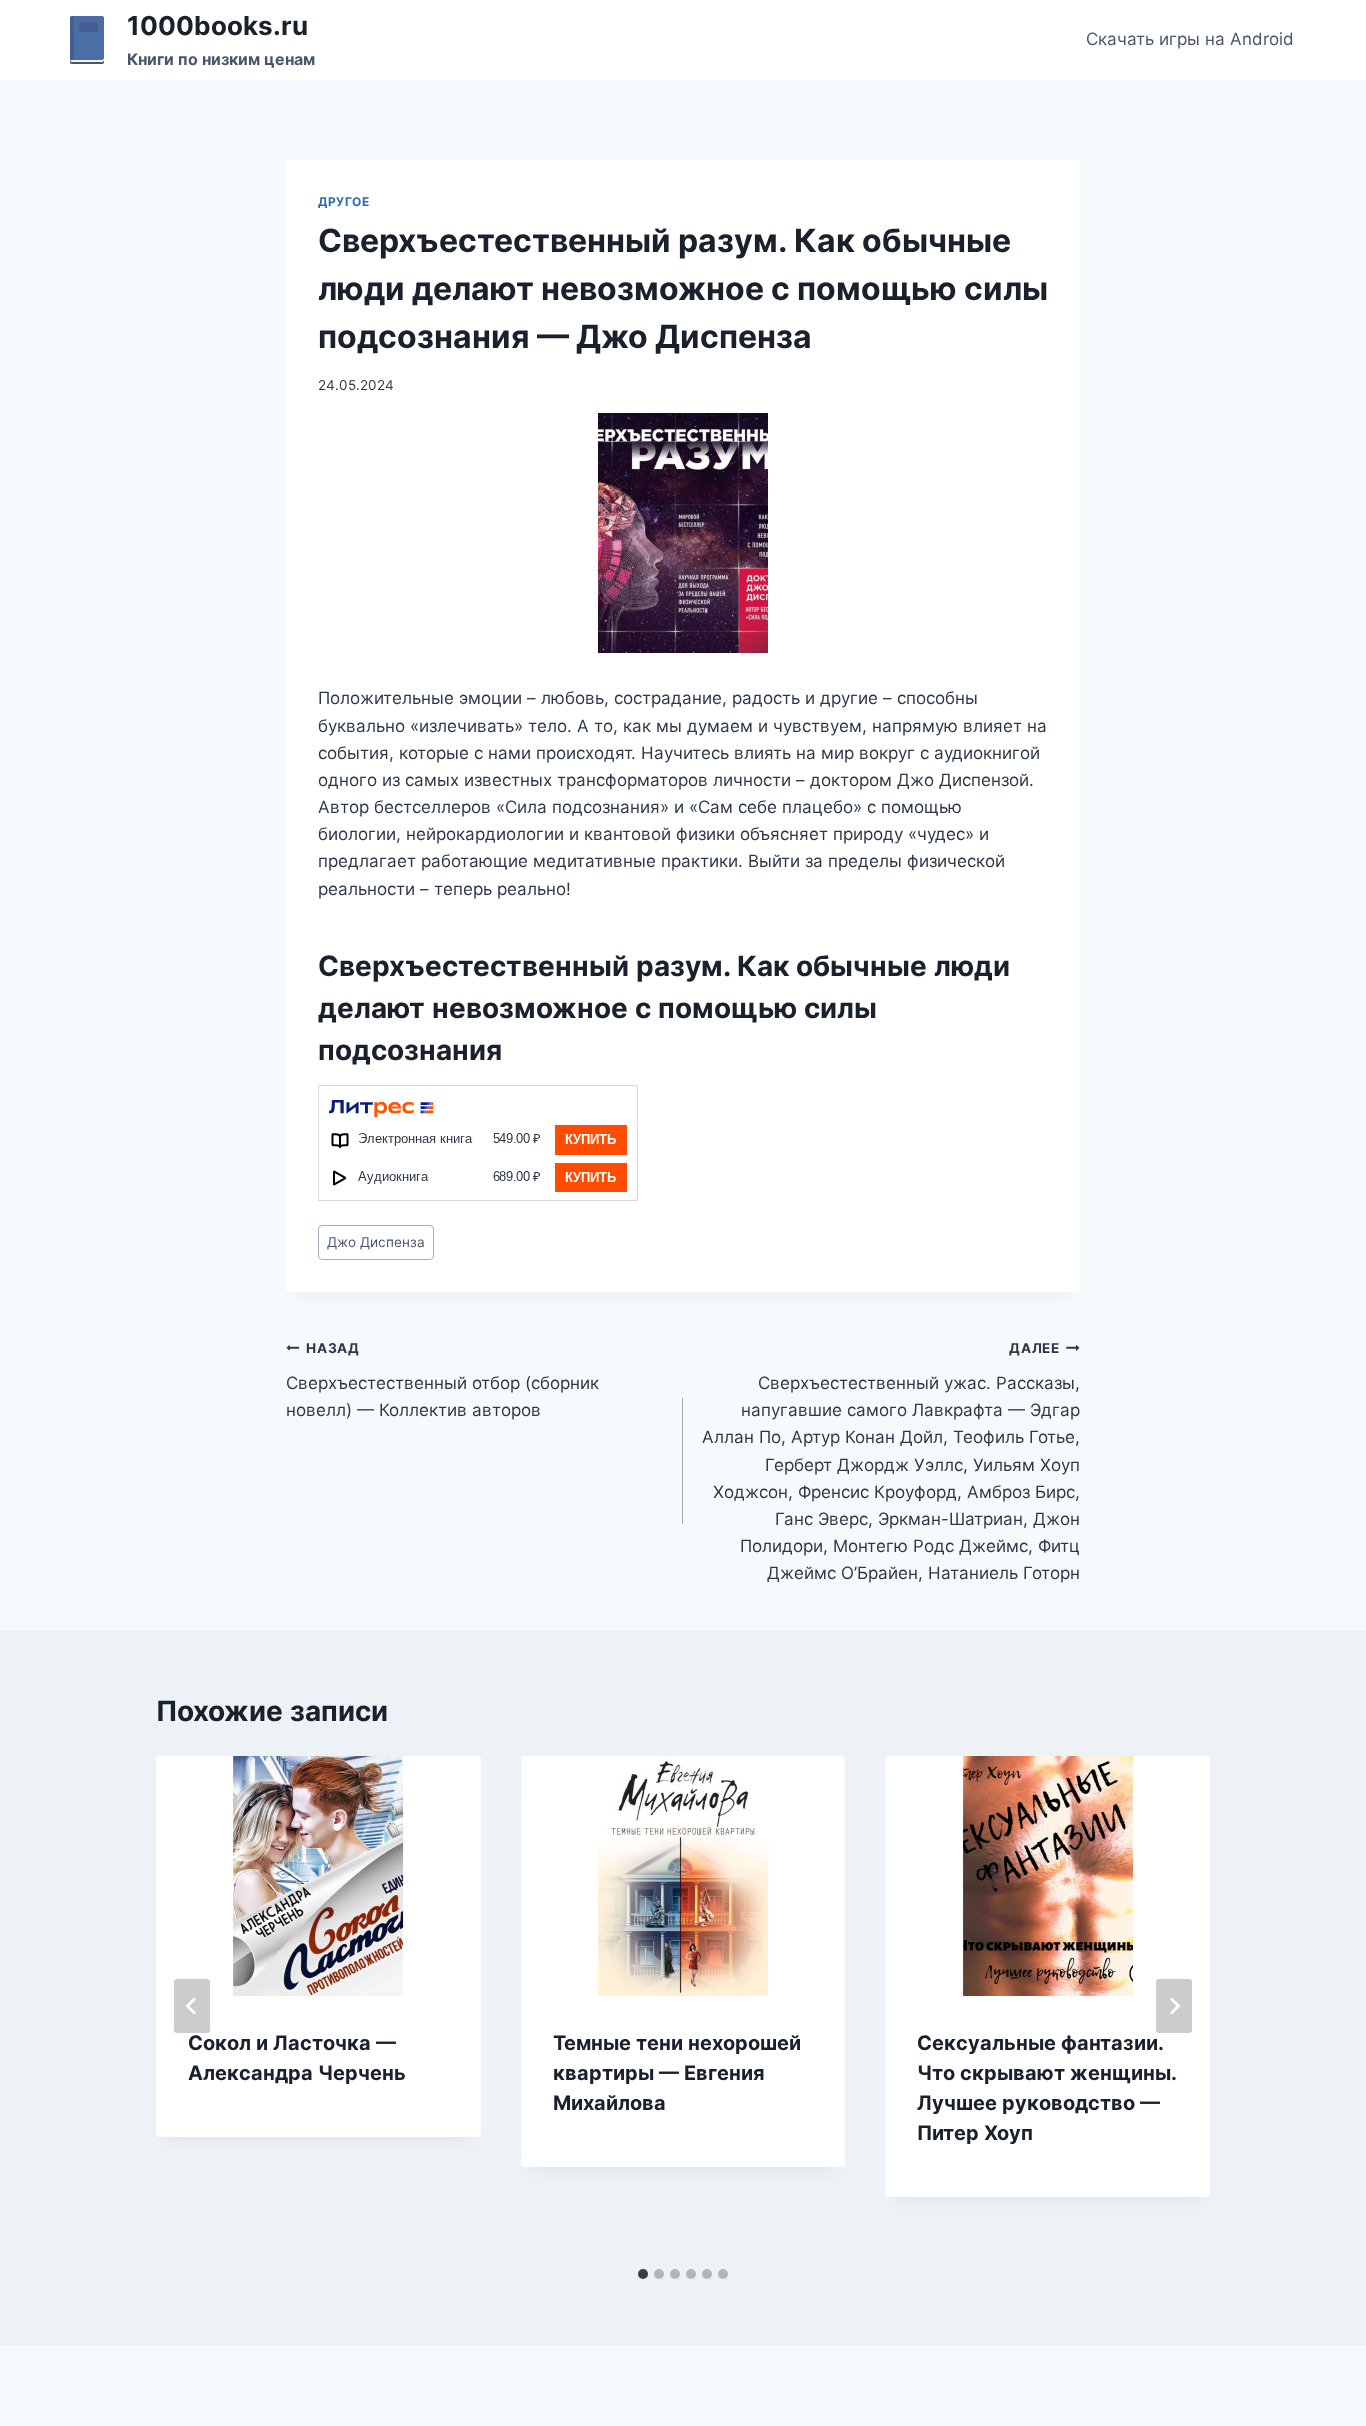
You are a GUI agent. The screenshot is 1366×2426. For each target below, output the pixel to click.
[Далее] (1174, 2006)
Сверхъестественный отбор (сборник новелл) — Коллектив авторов (442, 1380)
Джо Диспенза (376, 1242)
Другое (344, 201)
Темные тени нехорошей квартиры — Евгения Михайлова (677, 2073)
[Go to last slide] (192, 2006)
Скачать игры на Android (1190, 39)
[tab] (643, 2274)
